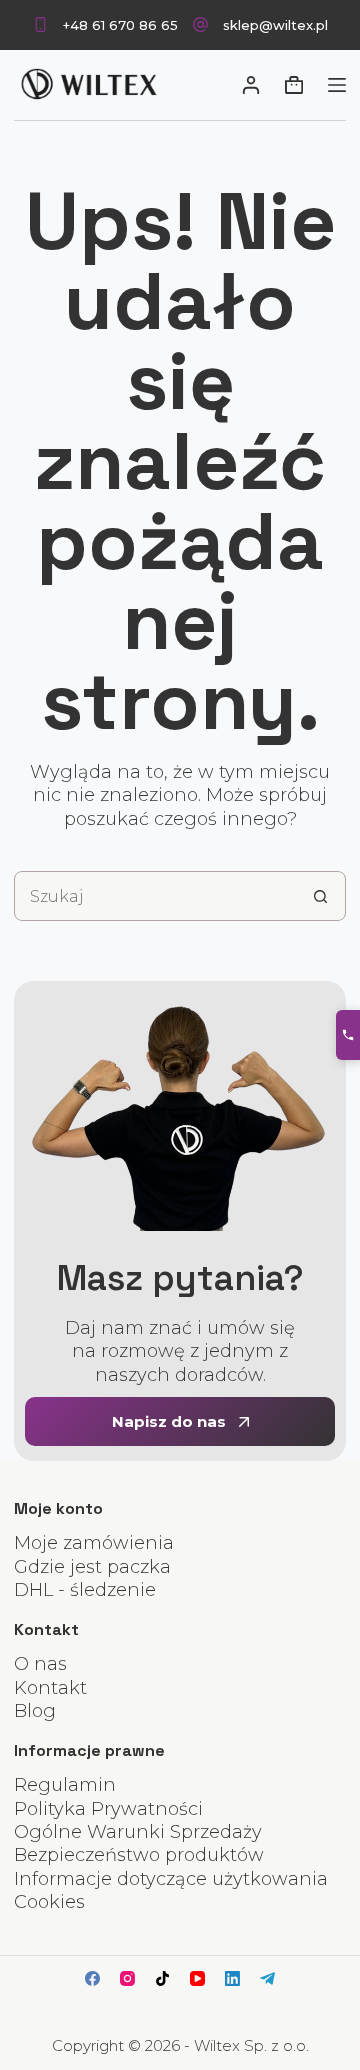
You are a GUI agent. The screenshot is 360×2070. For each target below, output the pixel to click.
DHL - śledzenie (85, 1590)
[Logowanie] (251, 85)
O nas (40, 1664)
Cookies (49, 1902)
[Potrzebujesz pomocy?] (348, 1035)
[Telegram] (267, 1978)
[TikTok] (162, 1978)
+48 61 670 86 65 (120, 25)
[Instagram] (127, 1978)
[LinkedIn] (232, 1978)
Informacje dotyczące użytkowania (171, 1879)
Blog (35, 1711)
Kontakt (50, 1688)
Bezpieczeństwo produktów (139, 1855)
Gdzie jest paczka (92, 1567)
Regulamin (65, 1785)
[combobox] (155, 896)
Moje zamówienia (94, 1543)
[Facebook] (92, 1978)
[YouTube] (197, 1978)
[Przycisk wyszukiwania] (321, 896)
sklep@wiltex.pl (275, 25)
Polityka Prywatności (108, 1809)
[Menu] (337, 85)
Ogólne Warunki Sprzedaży (138, 1832)
